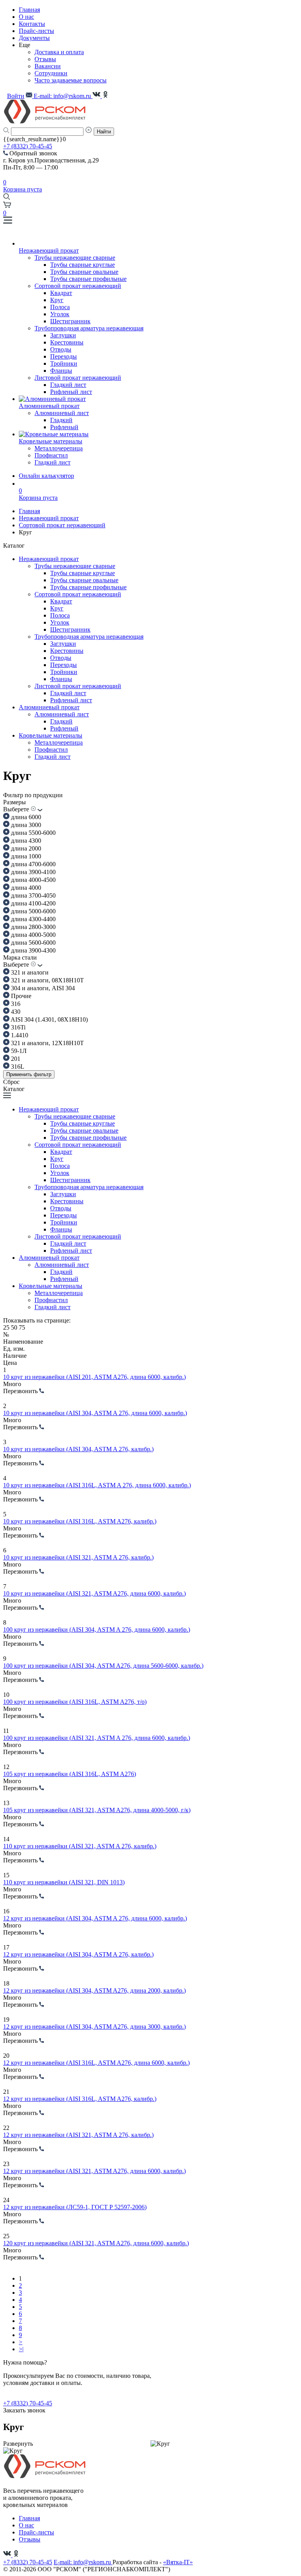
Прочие (20, 996)
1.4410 (19, 1035)
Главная (29, 10)
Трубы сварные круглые (83, 265)
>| (21, 2349)
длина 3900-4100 (33, 872)
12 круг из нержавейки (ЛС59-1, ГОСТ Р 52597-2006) (75, 2207)
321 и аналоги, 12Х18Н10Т (47, 1043)
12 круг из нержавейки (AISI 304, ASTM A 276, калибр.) (78, 1954)
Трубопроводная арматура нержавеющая (89, 328)
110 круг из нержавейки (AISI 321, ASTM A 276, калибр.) (80, 1846)
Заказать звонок (24, 2410)
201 (15, 1059)
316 (15, 1004)
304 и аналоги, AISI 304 (42, 988)
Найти (104, 132)
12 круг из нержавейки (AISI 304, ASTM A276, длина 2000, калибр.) (94, 1990)
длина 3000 (25, 825)
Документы (34, 38)
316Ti (17, 1027)
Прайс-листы (36, 31)
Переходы (63, 356)
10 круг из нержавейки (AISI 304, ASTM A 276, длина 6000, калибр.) (95, 1413)
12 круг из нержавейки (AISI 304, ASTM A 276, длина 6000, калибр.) (95, 1918)
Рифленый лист (71, 392)
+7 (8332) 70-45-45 (28, 146)
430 (15, 1012)
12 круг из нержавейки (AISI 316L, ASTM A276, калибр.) (80, 2099)
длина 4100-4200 (33, 903)
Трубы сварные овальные (84, 272)
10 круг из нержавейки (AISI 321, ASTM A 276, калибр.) (78, 1557)
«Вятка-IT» (178, 2562)
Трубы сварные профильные (88, 279)
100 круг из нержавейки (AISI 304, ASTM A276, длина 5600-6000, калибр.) (103, 1666)
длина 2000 (25, 848)
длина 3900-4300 (33, 950)
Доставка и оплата (59, 52)
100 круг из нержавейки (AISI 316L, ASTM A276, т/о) (75, 1702)
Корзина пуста (23, 186)
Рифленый (64, 427)
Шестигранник (70, 321)
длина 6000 (25, 817)
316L (17, 1067)
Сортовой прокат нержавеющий (78, 286)
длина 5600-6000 (33, 943)
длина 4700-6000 (33, 864)
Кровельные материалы (51, 735)
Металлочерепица (59, 448)
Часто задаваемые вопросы (71, 80)
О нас (26, 17)
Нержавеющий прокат (49, 518)
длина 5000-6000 (33, 911)
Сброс (11, 1082)
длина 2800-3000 (33, 927)
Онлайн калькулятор (46, 476)
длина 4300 (25, 841)
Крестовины (67, 342)
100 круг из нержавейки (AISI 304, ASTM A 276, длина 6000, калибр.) (97, 1630)
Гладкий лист (68, 385)
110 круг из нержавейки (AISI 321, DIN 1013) (64, 1882)
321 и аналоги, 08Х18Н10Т (47, 980)
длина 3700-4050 (33, 895)
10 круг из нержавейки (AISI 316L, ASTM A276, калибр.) (80, 1521)
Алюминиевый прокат (49, 707)
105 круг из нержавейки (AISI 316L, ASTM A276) (70, 1774)
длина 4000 (25, 888)
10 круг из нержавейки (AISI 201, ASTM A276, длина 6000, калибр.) (94, 1377)
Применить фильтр (29, 1074)
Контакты (32, 24)
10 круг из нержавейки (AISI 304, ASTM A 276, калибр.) (78, 1449)
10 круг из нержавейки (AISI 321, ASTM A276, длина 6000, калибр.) (94, 1593)
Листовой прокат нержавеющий (78, 378)
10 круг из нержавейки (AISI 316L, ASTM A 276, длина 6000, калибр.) (97, 1485)
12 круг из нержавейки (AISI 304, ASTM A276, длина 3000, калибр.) (94, 2027)
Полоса (60, 307)
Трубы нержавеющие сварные (75, 258)
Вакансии (48, 66)
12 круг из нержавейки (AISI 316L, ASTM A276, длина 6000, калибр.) (96, 2063)
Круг (57, 300)
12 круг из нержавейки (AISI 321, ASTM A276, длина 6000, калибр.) (94, 2171)
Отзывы (45, 59)
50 (15, 1327)
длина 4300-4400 (33, 919)
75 (22, 1327)
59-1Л (18, 1051)
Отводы (61, 349)
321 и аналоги (29, 972)
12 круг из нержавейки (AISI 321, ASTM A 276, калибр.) (78, 2135)
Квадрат (61, 293)
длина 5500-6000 (33, 833)
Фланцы (61, 371)
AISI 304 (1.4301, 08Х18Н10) (49, 1019)
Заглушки (63, 335)
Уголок (60, 314)
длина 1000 (25, 856)
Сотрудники (51, 73)
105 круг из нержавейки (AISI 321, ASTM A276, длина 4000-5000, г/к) (97, 1810)
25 (7, 1327)
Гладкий (61, 420)
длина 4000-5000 (33, 935)
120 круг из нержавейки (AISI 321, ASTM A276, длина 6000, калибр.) (96, 2243)
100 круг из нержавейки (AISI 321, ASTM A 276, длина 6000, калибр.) (97, 1738)
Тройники (64, 363)
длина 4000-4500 (33, 880)
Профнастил (51, 455)
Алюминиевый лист (62, 413)
